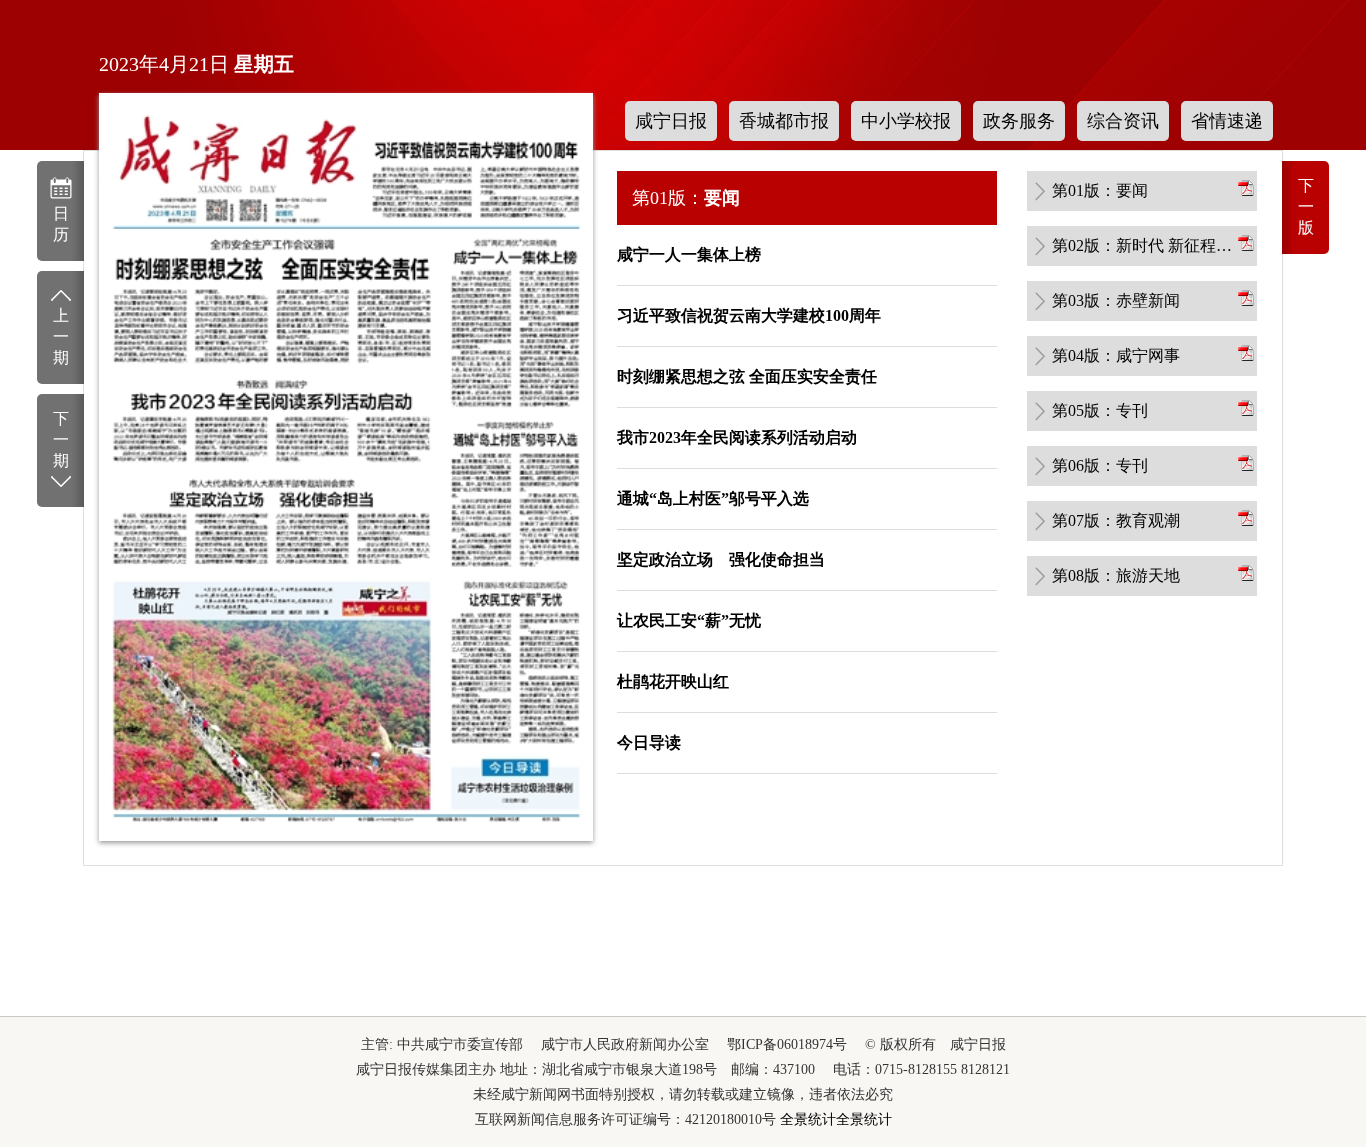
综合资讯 (1123, 121)
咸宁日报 (671, 121)
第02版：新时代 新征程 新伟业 (1143, 245)
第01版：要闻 (1100, 190)
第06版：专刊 (1100, 465)
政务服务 (1019, 121)
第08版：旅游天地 (1116, 575)
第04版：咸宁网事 (1116, 355)
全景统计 (808, 1119)
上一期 (61, 336)
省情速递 (1227, 121)
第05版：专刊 (1100, 410)
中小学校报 (906, 121)
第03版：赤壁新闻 (1116, 300)
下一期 (61, 439)
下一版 (1306, 206)
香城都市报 (784, 121)
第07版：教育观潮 (1116, 520)
